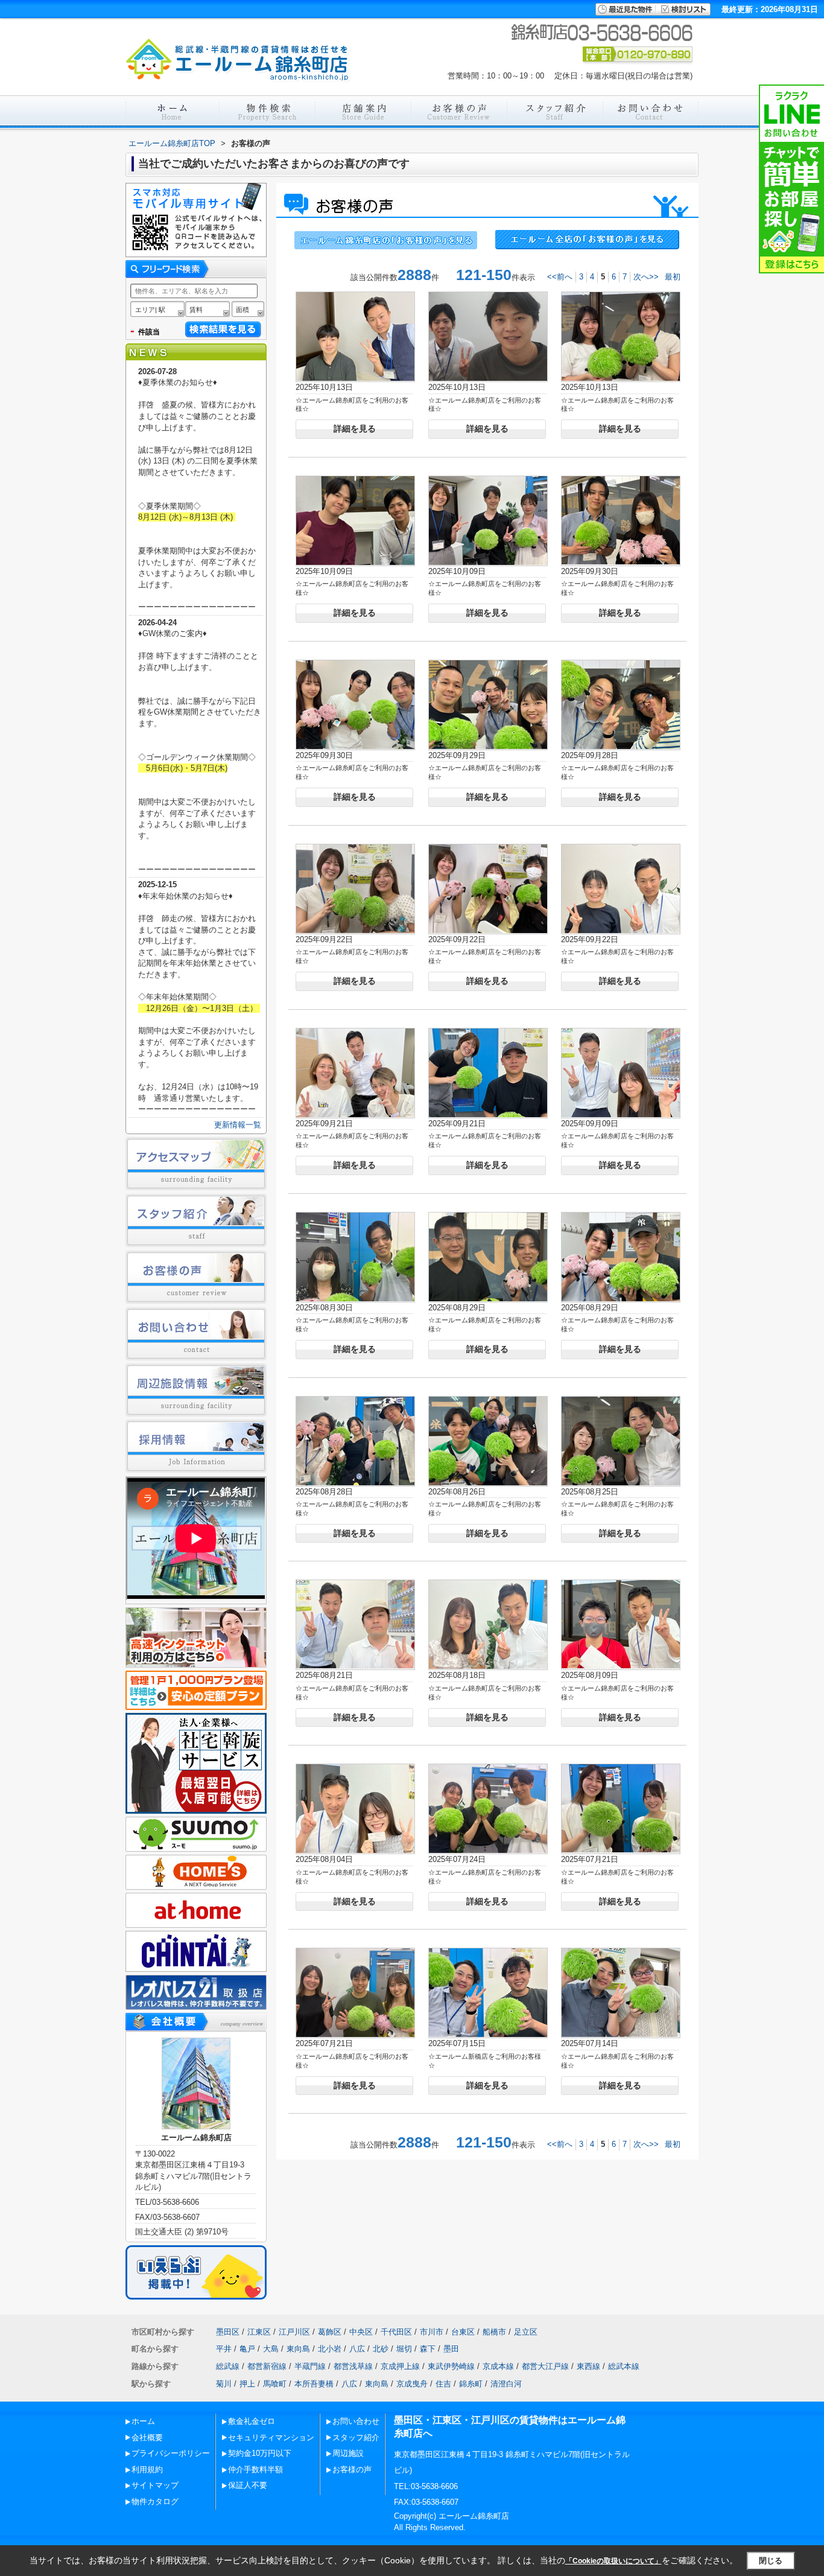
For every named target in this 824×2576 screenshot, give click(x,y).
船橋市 (494, 2332)
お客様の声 (352, 2469)
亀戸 (247, 2349)
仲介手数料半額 (255, 2469)
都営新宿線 (267, 2366)
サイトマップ (155, 2485)
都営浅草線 (353, 2366)
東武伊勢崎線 (451, 2366)
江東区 (259, 2332)
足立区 (526, 2332)
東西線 (588, 2366)
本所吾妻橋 (314, 2384)
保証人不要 (248, 2485)
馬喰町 (275, 2384)
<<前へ (560, 277)
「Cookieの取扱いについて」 (613, 2561)
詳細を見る (355, 429)
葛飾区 (330, 2332)
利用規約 (147, 2469)
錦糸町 (471, 2384)
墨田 (451, 2349)
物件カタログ (155, 2501)
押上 (247, 2384)
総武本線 (624, 2366)
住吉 (443, 2384)
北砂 (381, 2349)
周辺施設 (348, 2453)
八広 (357, 2349)
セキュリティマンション (271, 2437)
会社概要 (147, 2437)
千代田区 (396, 2332)
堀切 (404, 2349)
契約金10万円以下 (260, 2453)
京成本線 (498, 2366)
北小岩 (330, 2349)
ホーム (143, 2421)
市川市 (432, 2332)
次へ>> (646, 277)
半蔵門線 (310, 2366)
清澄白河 (506, 2384)
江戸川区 (294, 2332)
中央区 (361, 2332)
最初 (673, 277)
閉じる (771, 2561)
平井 (224, 2349)
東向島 (298, 2349)
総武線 (228, 2366)
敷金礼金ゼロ (252, 2421)
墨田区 (228, 2332)
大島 (271, 2349)
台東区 (463, 2332)
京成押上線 (400, 2366)
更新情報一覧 (238, 1125)
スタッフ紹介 (356, 2437)
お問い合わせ (356, 2421)
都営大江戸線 (545, 2366)
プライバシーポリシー (171, 2453)
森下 (428, 2349)
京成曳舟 (412, 2384)
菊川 (224, 2384)
